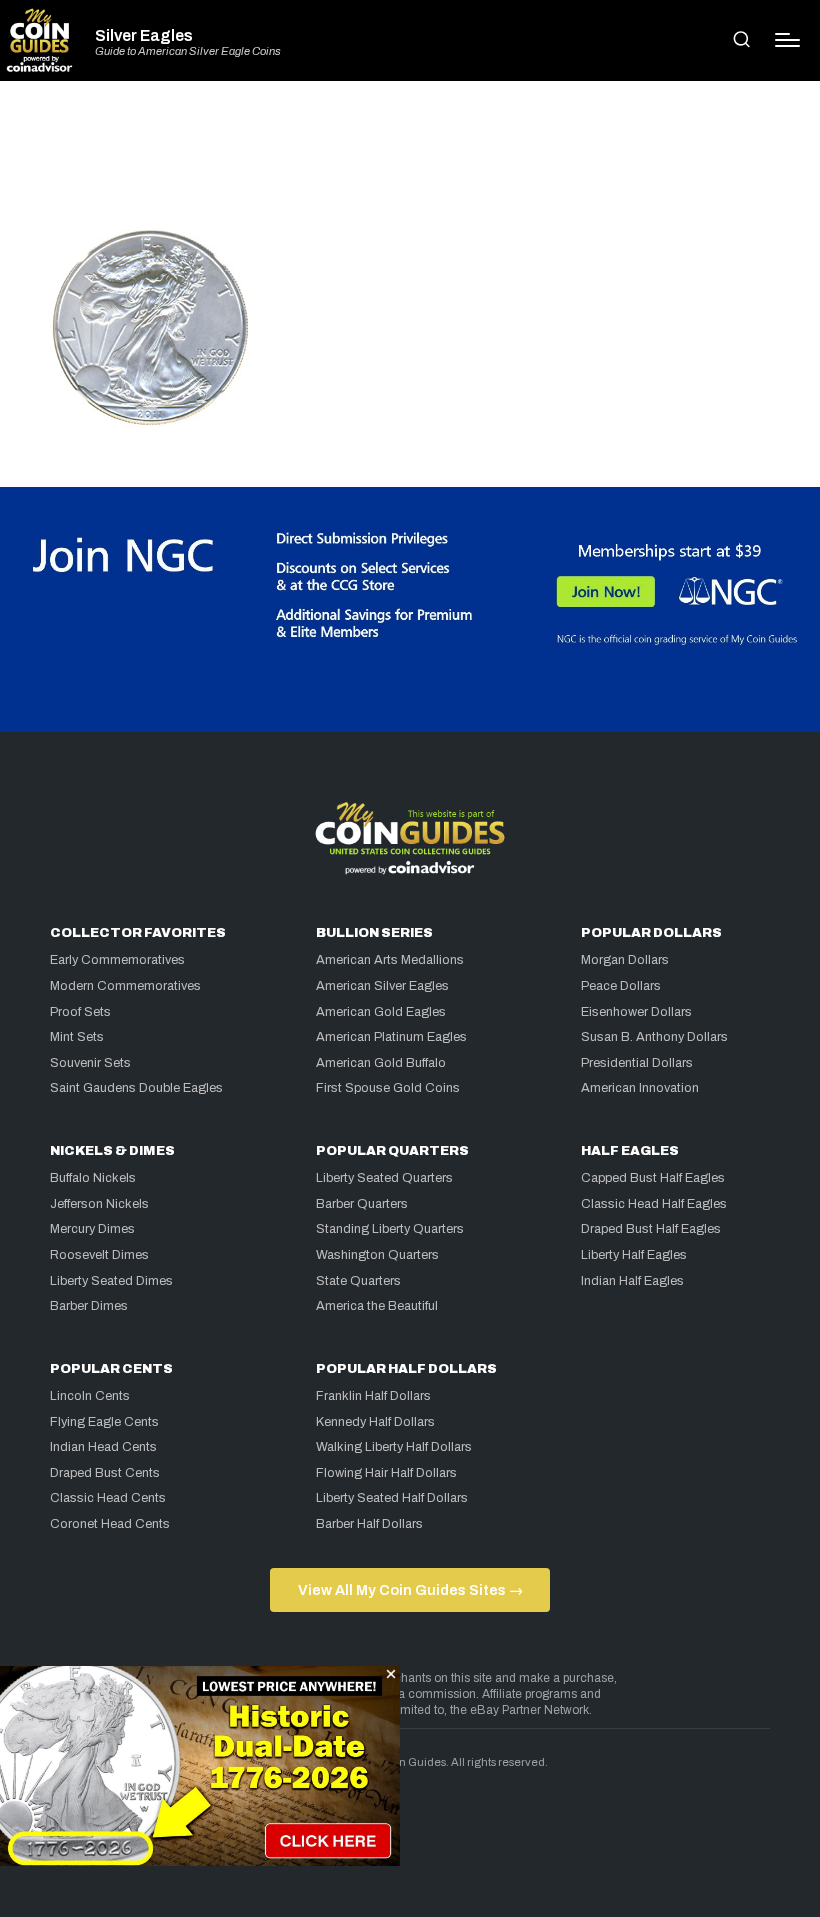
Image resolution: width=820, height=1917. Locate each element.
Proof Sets (80, 1012)
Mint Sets (77, 1037)
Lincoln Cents (90, 1396)
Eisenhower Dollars (636, 1012)
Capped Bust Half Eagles (653, 1178)
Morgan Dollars (625, 960)
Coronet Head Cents (110, 1524)
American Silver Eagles (382, 986)
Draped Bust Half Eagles (651, 1229)
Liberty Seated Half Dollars (392, 1498)
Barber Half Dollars (369, 1524)
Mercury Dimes (92, 1229)
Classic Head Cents (108, 1498)
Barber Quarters (362, 1204)
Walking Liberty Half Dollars (394, 1447)
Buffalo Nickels (93, 1178)
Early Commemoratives (117, 960)
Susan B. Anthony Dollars (654, 1037)
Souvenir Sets (90, 1063)
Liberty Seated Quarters (384, 1178)
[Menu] (787, 40)
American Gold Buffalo (381, 1063)
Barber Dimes (89, 1306)
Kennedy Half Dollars (375, 1422)
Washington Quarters (377, 1255)
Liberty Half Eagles (634, 1255)
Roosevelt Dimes (99, 1255)
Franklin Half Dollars (373, 1396)
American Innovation (640, 1088)
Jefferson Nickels (99, 1204)
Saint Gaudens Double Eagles (136, 1088)
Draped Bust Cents (105, 1473)
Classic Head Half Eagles (654, 1204)
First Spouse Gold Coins (388, 1088)
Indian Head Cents (103, 1447)
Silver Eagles (144, 36)
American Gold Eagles (381, 1012)
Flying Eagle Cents (104, 1422)
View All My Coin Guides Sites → (410, 1590)
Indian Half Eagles (632, 1281)
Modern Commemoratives (125, 986)
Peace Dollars (621, 986)
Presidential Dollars (637, 1063)
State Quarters (358, 1281)
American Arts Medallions (390, 960)
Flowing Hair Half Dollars (386, 1473)
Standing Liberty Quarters (390, 1229)
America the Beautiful (377, 1306)
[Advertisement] (410, 164)
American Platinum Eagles (391, 1037)
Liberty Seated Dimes (111, 1281)
